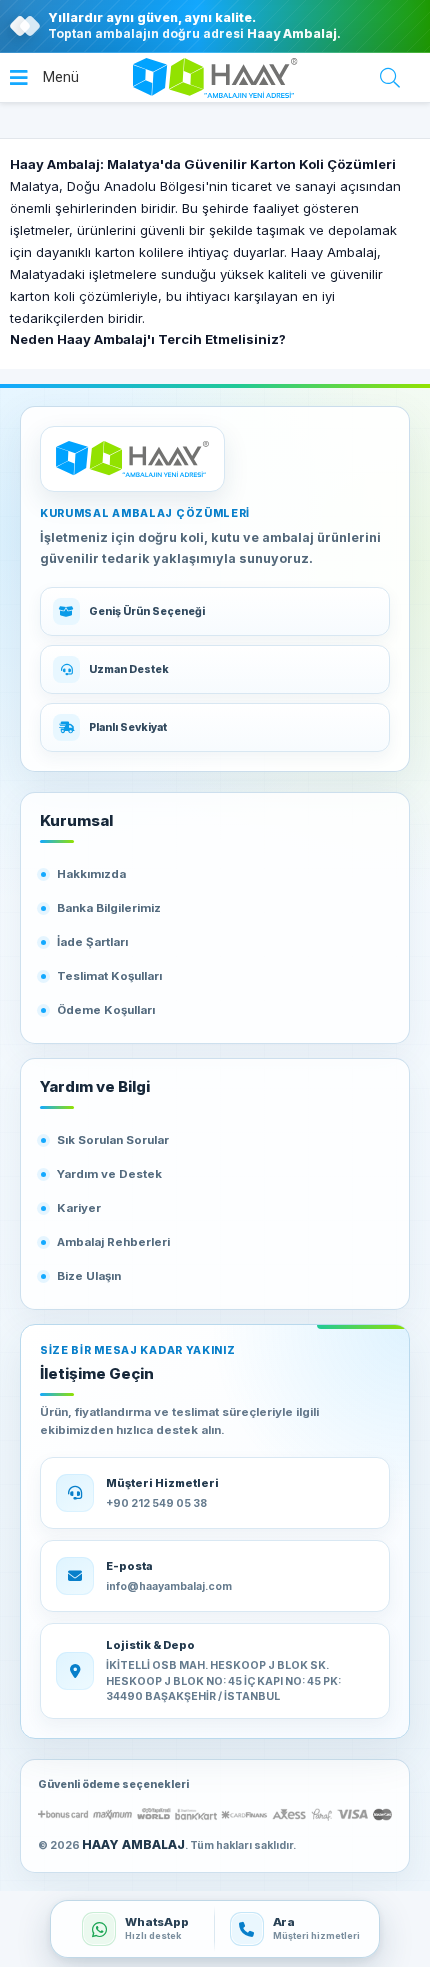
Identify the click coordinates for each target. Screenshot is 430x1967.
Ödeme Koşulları (106, 1010)
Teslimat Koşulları (109, 976)
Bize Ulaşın (89, 1276)
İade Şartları (92, 942)
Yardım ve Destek (109, 1174)
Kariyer (79, 1208)
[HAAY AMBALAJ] (132, 459)
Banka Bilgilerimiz (109, 908)
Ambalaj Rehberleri (113, 1242)
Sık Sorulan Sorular (113, 1140)
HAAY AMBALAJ (133, 1844)
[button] (44, 78)
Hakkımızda (91, 874)
